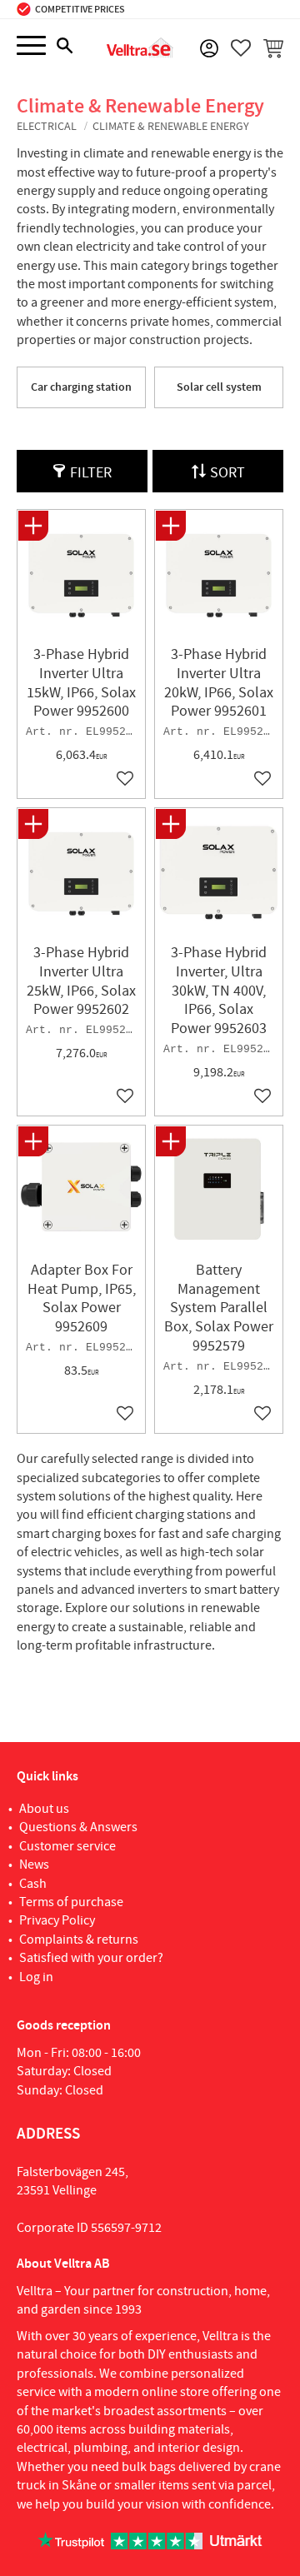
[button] (31, 46)
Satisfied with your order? (91, 1958)
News (34, 1865)
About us (44, 1809)
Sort (227, 473)
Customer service (67, 1846)
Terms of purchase (71, 1902)
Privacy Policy (57, 1920)
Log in (36, 1977)
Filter (91, 473)
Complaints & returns (79, 1939)
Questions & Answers (78, 1827)
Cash (33, 1884)
